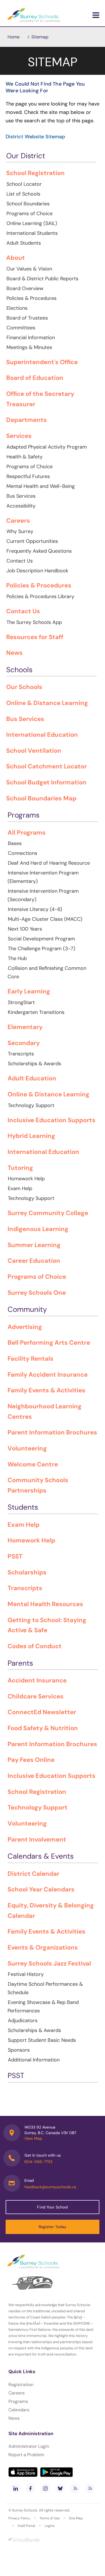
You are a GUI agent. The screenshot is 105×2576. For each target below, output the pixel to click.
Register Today (53, 2227)
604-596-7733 (38, 2162)
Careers (17, 2393)
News (14, 2418)
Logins (50, 2526)
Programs (18, 2401)
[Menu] (96, 15)
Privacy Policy (19, 2518)
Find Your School (52, 2207)
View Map (33, 2138)
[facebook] (31, 2488)
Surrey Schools (25, 2510)
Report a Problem (26, 2455)
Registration (21, 2385)
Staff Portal (26, 2526)
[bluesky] (60, 2488)
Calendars (19, 2410)
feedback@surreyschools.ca (50, 2187)
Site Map (76, 2518)
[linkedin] (16, 2488)
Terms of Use (50, 2518)
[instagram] (45, 2488)
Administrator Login (29, 2446)
